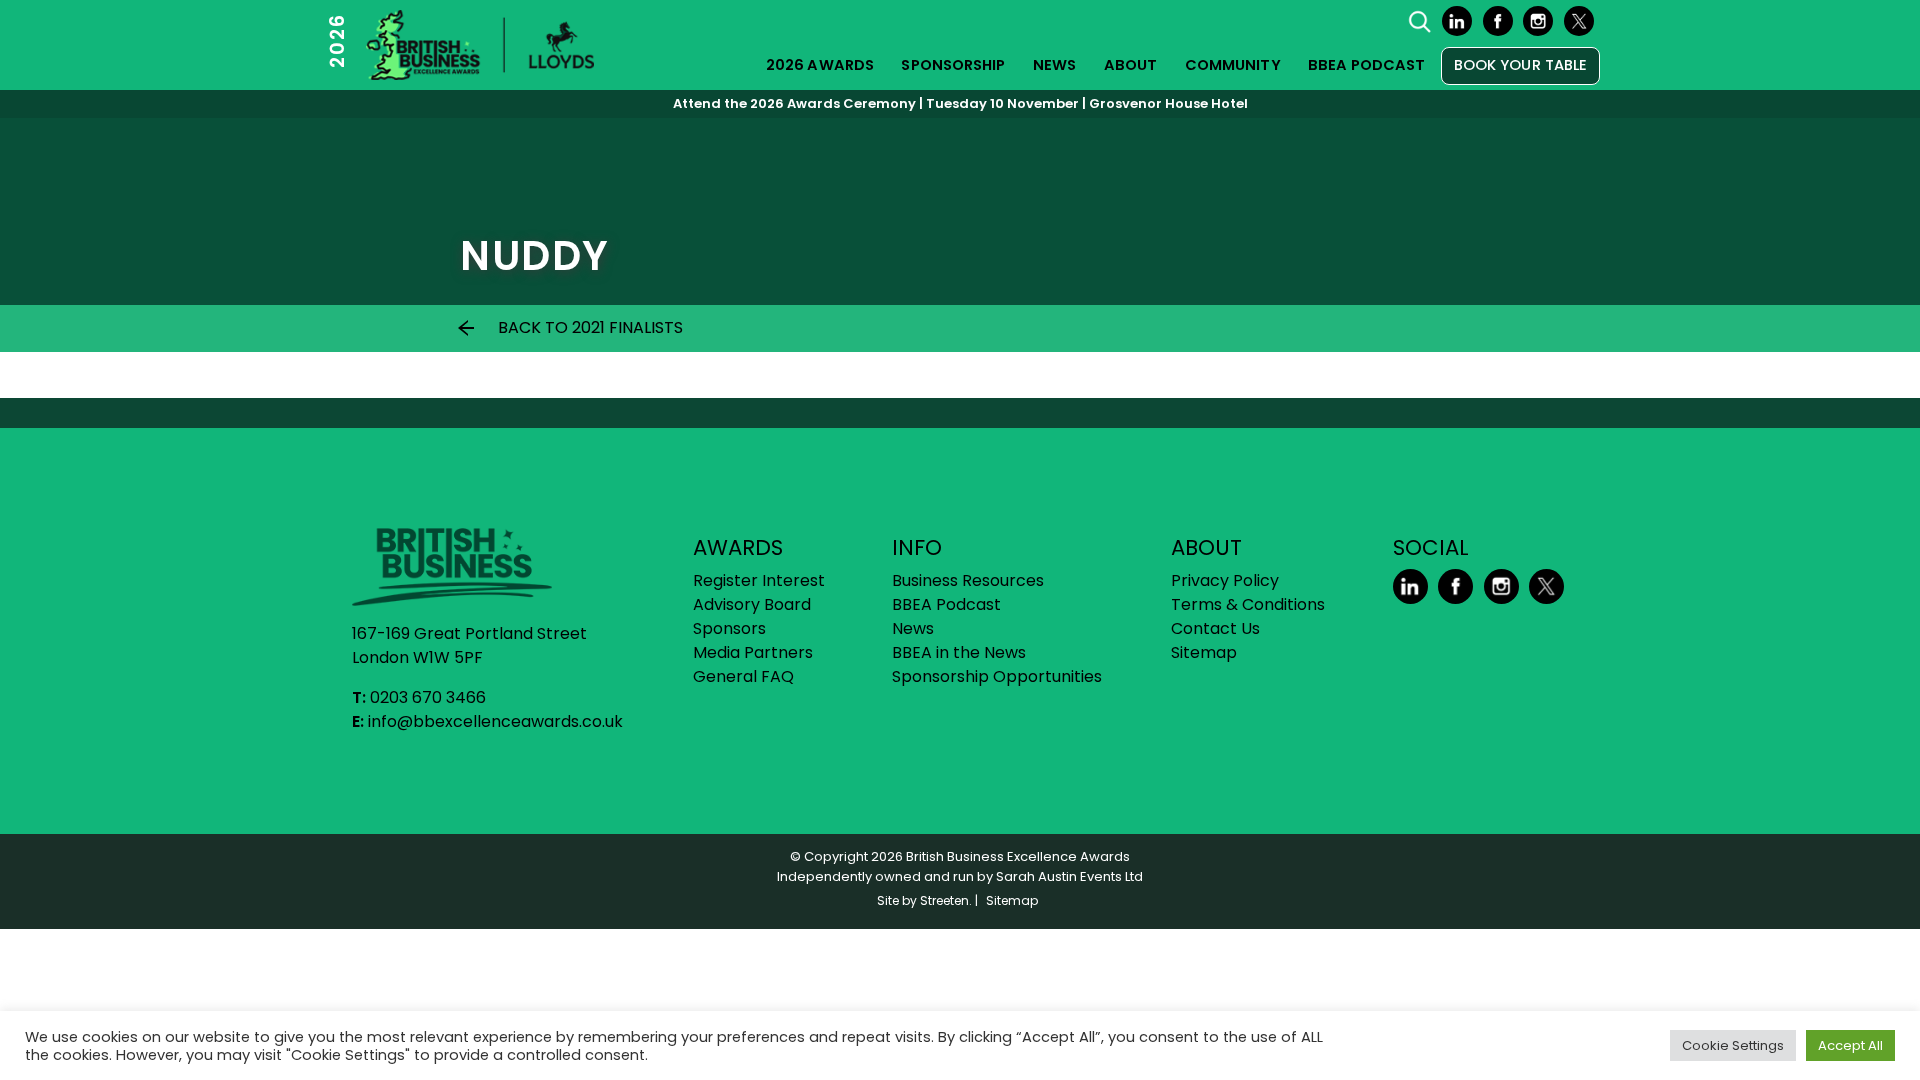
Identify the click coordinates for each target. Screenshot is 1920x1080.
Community (1233, 65)
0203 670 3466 (428, 697)
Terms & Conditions (1248, 604)
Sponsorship (953, 65)
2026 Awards (820, 65)
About (1131, 65)
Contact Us (1215, 628)
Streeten (944, 900)
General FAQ (743, 676)
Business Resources (968, 580)
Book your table (1521, 65)
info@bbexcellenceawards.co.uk (495, 721)
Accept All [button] (1850, 1045)
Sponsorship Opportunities (997, 676)
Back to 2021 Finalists (590, 327)
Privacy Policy (1225, 580)
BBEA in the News (959, 652)
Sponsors (729, 628)
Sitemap (1204, 652)
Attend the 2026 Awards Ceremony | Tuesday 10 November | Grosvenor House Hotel (960, 103)
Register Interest (759, 580)
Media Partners (753, 652)
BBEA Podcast (1366, 65)
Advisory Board (752, 604)
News (1054, 65)
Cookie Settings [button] (1733, 1045)
